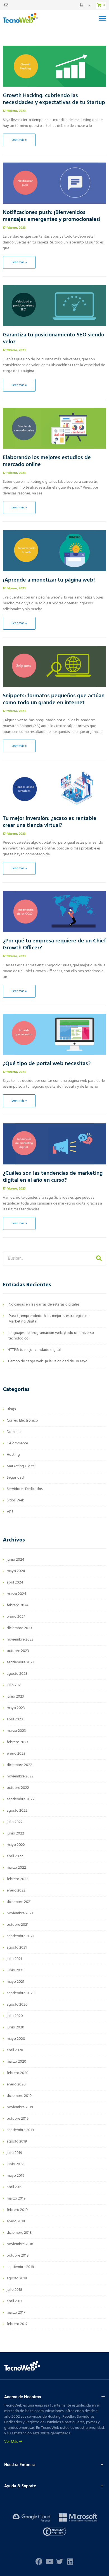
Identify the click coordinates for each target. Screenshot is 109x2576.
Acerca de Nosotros (23, 2397)
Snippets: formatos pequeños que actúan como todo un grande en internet (54, 699)
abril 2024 (15, 1583)
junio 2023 (15, 1697)
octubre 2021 (18, 1925)
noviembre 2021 (20, 1913)
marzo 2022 (16, 1868)
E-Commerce (17, 1443)
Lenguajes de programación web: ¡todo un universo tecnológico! (51, 1336)
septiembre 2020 (21, 1993)
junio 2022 (15, 1834)
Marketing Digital (21, 1466)
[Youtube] (49, 2561)
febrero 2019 (17, 2210)
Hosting (13, 1455)
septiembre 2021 (20, 1936)
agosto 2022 (17, 1811)
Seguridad (15, 1478)
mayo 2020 (16, 2039)
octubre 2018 (18, 2256)
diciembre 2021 (19, 1902)
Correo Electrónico (22, 1421)
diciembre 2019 (19, 2096)
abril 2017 (14, 2301)
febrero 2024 (18, 1605)
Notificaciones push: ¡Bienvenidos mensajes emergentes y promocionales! (52, 216)
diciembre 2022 (19, 1765)
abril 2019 (15, 2187)
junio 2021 (15, 1970)
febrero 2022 (17, 1879)
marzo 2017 (16, 2313)
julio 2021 (14, 1959)
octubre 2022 (18, 1788)
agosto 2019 (17, 2142)
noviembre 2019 (20, 2107)
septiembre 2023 (21, 1662)
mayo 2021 (16, 1982)
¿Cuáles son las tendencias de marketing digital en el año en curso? (53, 1177)
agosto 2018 (17, 2278)
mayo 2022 (16, 1845)
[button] (102, 18)
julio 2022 (15, 1822)
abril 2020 (15, 2050)
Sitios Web (16, 1500)
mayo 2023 (16, 1708)
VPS (10, 1512)
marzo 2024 (16, 1594)
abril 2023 (15, 1719)
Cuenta (85, 5)
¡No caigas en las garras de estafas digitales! (44, 1305)
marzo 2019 (16, 2199)
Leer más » (19, 140)
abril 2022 (15, 1856)
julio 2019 (14, 2153)
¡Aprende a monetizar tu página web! (49, 580)
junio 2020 (16, 2027)
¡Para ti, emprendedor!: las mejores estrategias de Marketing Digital (48, 1319)
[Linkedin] (70, 2561)
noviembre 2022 (20, 1776)
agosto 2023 (17, 1674)
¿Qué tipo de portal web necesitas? (47, 1064)
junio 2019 (15, 2164)
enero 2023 (16, 1754)
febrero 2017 (17, 2324)
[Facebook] (39, 2561)
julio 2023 (15, 1685)
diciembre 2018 (19, 2233)
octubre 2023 (18, 1651)
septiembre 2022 (21, 1799)
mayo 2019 (16, 2176)
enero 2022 (16, 1891)
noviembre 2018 (20, 2244)
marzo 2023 (16, 1731)
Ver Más (11, 2442)
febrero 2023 (17, 1742)
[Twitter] (60, 2561)
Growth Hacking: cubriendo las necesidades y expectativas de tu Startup (54, 99)
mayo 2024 (16, 1571)
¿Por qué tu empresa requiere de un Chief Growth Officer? (54, 945)
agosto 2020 (17, 2005)
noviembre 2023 (20, 1640)
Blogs (11, 1409)
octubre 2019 (18, 2119)
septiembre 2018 (20, 2267)
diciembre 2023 (19, 1628)
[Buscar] (99, 1259)
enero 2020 (16, 2084)
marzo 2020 (16, 2062)
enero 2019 (16, 2221)
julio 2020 (15, 2016)
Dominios (15, 1432)
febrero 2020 (18, 2073)
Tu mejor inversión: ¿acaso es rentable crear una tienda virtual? (50, 822)
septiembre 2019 (20, 2130)
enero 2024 (16, 1617)
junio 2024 (16, 1560)
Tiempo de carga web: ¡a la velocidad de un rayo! (48, 1361)
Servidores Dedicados (25, 1489)
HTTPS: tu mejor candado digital (34, 1350)
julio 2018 (15, 2290)
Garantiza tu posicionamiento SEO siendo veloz (54, 338)
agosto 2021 (17, 1948)
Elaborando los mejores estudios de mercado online (47, 461)
